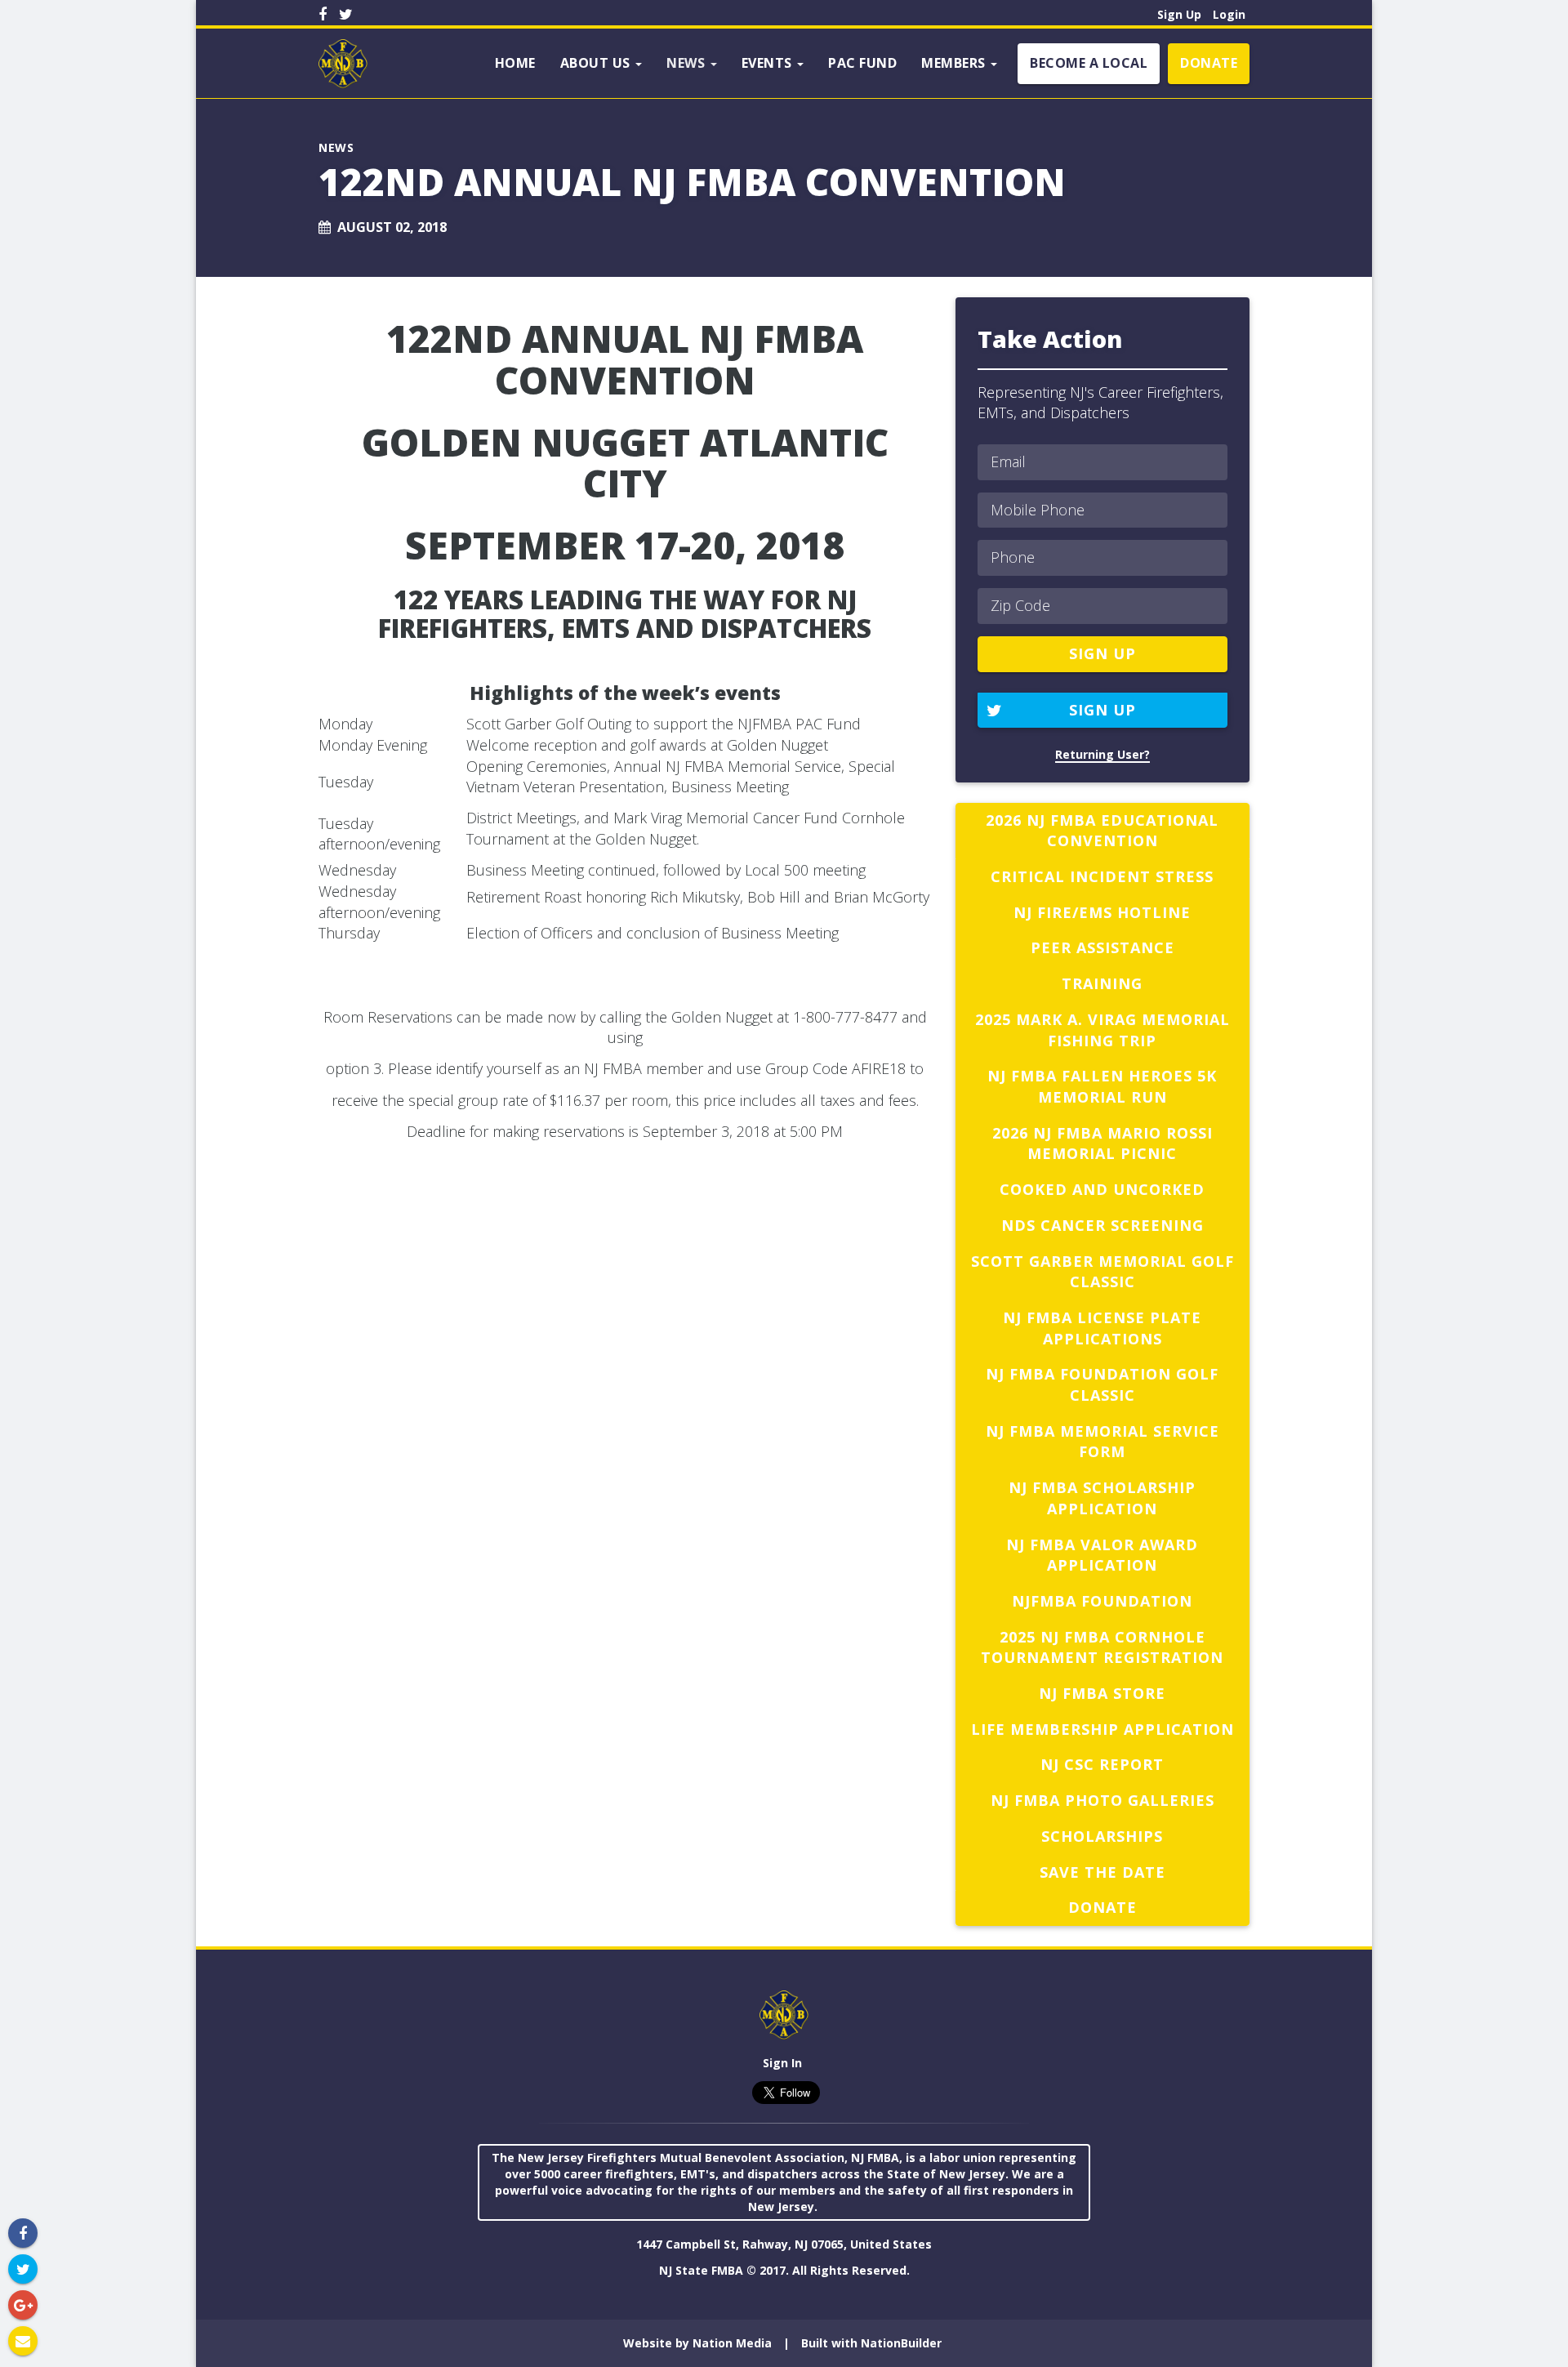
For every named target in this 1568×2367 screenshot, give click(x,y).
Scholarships (1102, 1836)
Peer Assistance (1102, 947)
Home (515, 63)
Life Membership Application (1102, 1729)
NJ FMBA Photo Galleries (1102, 1800)
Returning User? (1102, 754)
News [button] (688, 63)
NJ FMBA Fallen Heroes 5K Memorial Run (1102, 1086)
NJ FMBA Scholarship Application (1102, 1498)
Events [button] (769, 63)
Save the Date (1102, 1872)
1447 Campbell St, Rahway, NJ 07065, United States (784, 2244)
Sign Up (1179, 14)
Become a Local (1089, 63)
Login (1229, 14)
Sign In (782, 2063)
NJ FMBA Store (1102, 1693)
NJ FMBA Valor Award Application (1102, 1555)
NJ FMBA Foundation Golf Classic (1102, 1384)
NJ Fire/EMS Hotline (1102, 912)
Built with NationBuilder (871, 2343)
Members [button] (955, 63)
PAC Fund (862, 63)
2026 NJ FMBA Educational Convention (1102, 831)
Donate (1209, 63)
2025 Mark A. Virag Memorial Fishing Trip (1102, 1030)
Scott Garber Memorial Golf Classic (1102, 1272)
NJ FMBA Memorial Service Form (1102, 1442)
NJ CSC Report (1102, 1764)
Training (1102, 983)
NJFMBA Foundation (1102, 1601)
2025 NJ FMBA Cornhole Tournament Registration (1102, 1647)
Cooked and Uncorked (1102, 1189)
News (336, 147)
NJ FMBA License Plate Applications (1102, 1328)
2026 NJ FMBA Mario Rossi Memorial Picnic (1102, 1143)
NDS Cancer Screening (1102, 1225)
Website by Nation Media (697, 2343)
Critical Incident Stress (1102, 876)
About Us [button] (597, 63)
